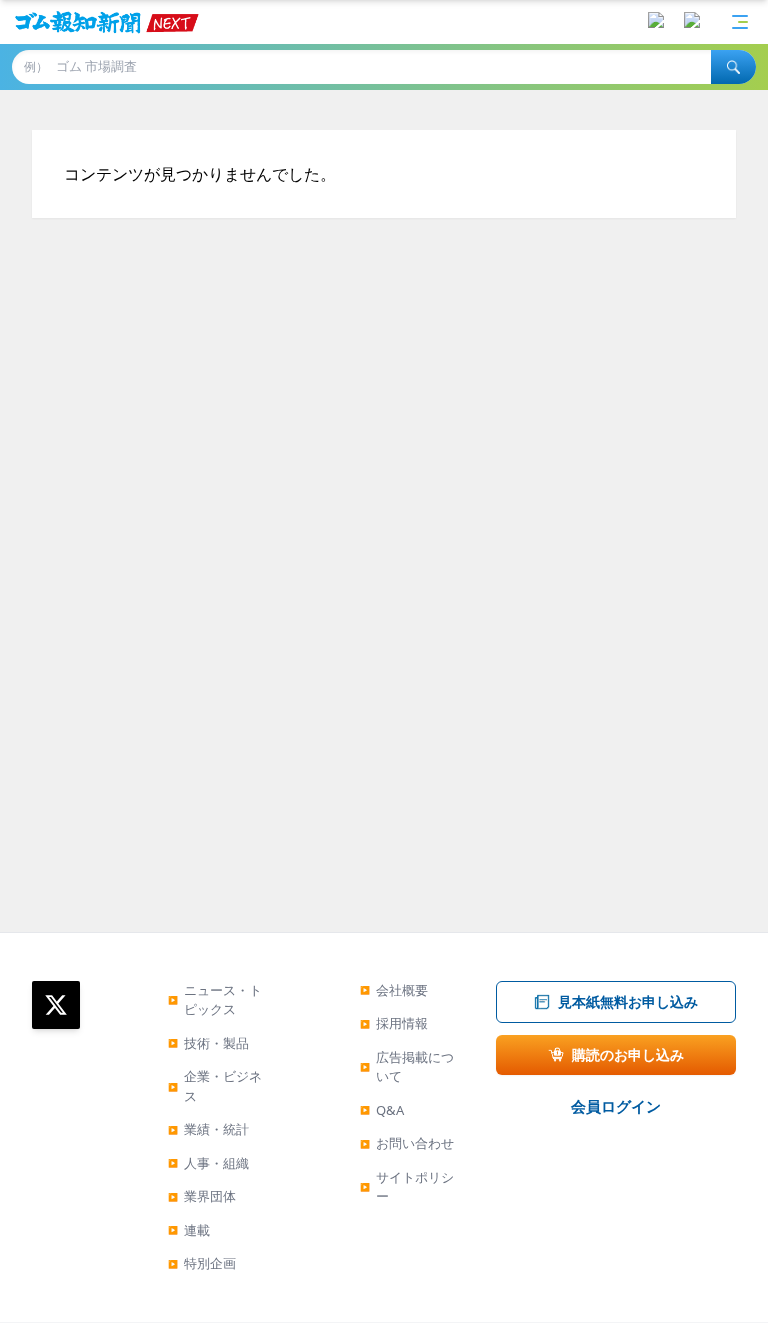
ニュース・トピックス (215, 1000)
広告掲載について (407, 1067)
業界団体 (202, 1196)
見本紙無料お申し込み (628, 1001)
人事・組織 (208, 1163)
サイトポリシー (407, 1187)
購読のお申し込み (628, 1054)
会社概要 (394, 990)
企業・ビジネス (215, 1086)
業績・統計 (208, 1129)
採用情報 (394, 1023)
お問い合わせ (407, 1143)
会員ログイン (616, 1106)
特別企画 (202, 1263)
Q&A (382, 1110)
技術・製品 (208, 1043)
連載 (189, 1230)
